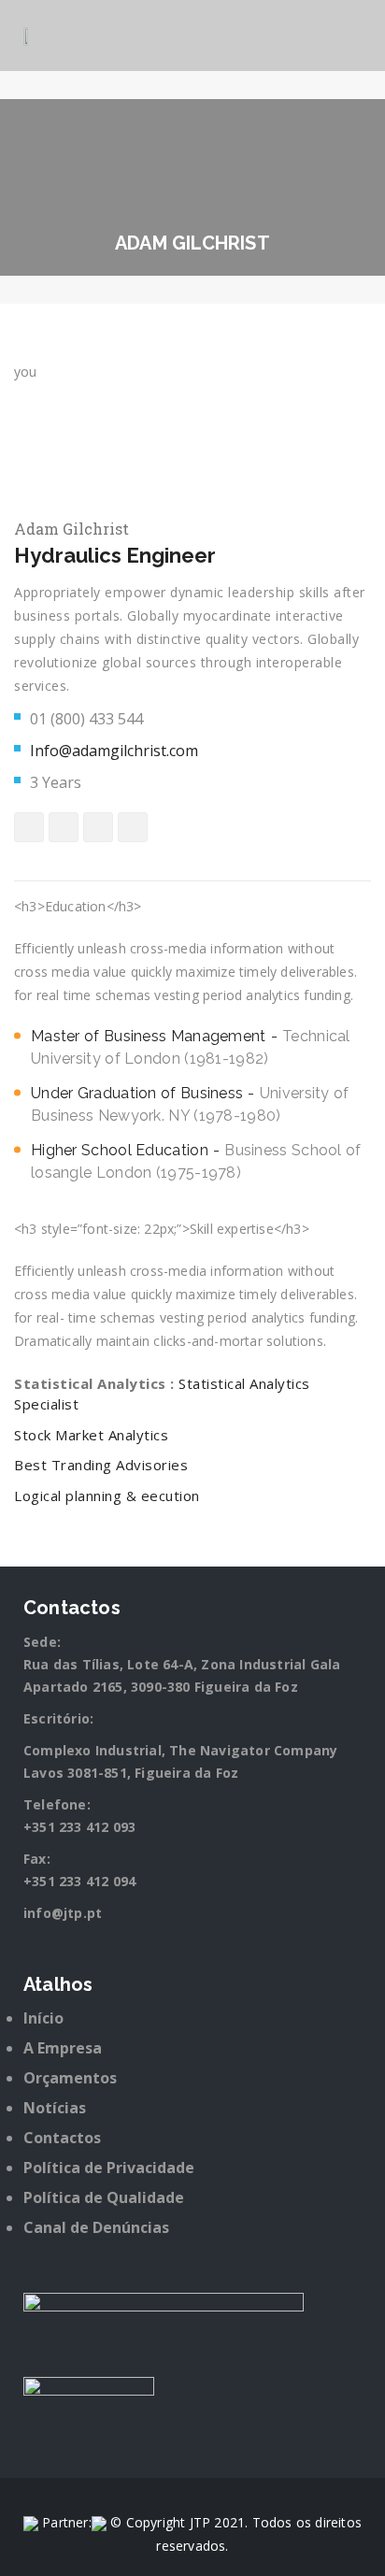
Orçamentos (70, 2078)
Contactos (62, 2138)
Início (43, 2018)
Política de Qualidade (104, 2197)
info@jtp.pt (63, 1913)
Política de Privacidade (109, 2168)
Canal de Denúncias (96, 2227)
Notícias (55, 2108)
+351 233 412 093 (79, 1827)
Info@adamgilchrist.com (114, 751)
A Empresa (63, 2048)
